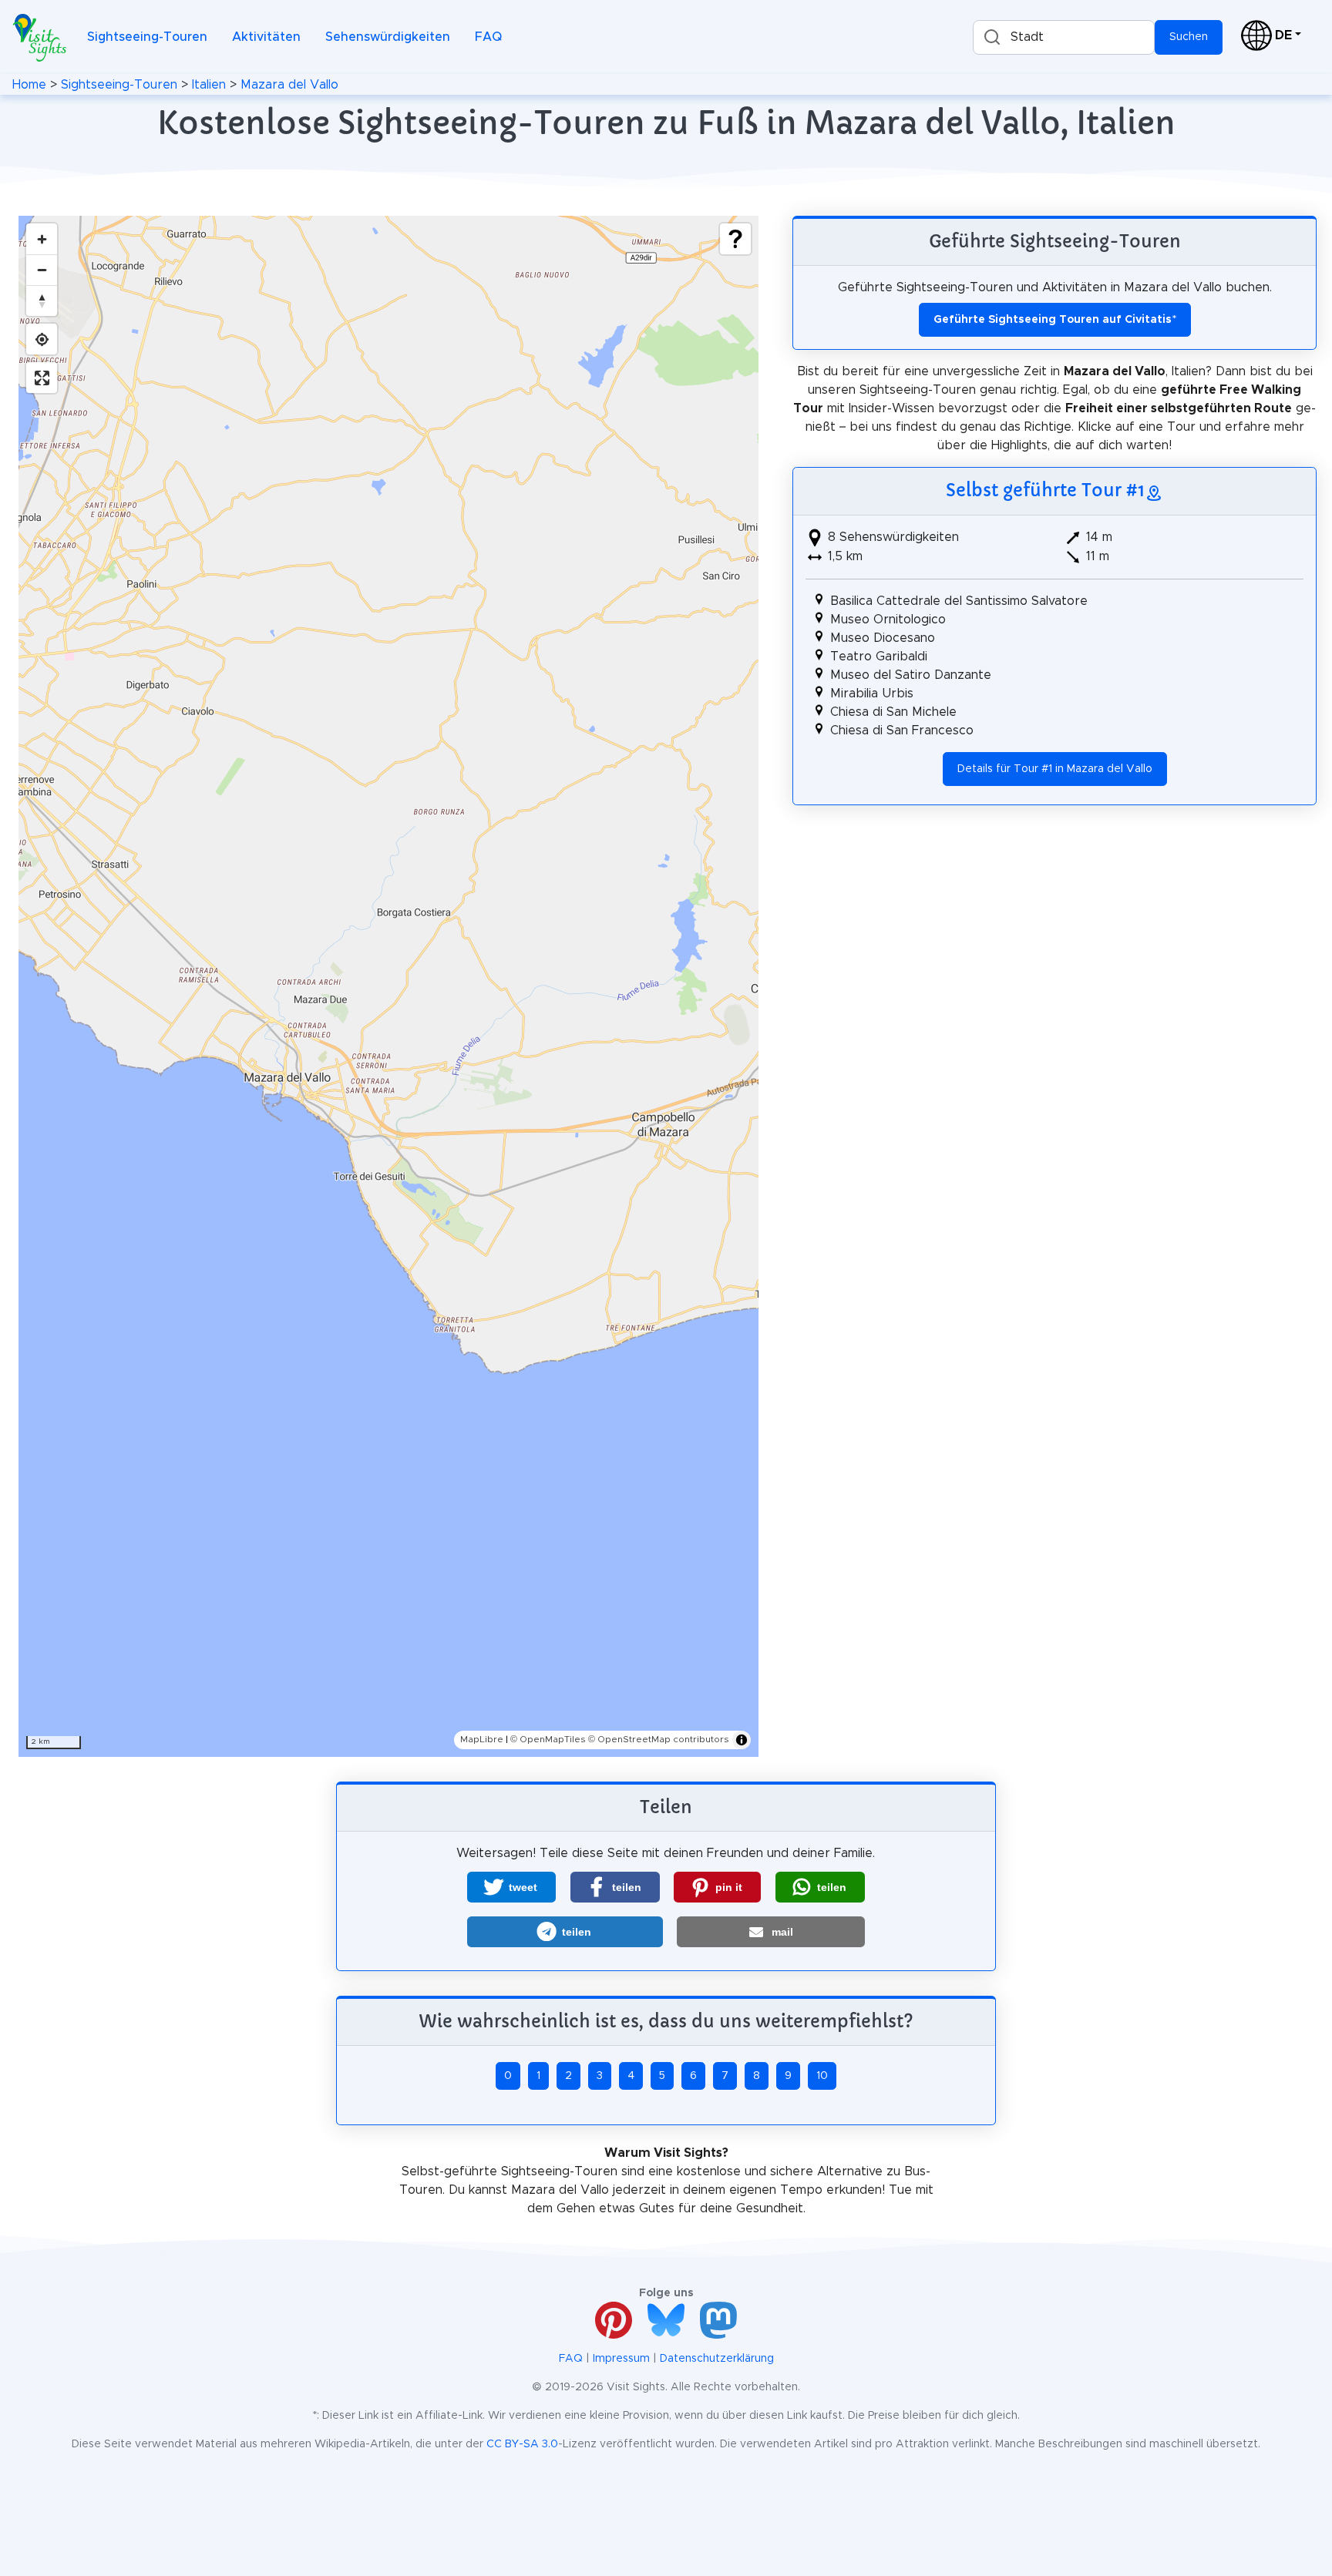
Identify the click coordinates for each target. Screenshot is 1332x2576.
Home (29, 85)
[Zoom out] (42, 270)
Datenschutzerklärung (717, 2359)
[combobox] (1064, 37)
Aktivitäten (266, 37)
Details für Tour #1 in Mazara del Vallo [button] (1055, 769)
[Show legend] (735, 239)
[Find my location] (42, 339)
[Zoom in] (42, 239)
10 (822, 2076)
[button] (511, 1887)
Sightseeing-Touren (147, 37)
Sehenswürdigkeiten (388, 37)
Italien (209, 85)
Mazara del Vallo (289, 85)
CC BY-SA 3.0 (522, 2444)
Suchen (1189, 37)
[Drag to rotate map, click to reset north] (42, 301)
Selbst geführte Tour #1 (1045, 490)
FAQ (488, 37)
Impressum (621, 2359)
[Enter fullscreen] (42, 378)
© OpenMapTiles (548, 1739)
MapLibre (482, 1739)
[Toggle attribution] (742, 1740)
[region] (388, 986)
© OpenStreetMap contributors (659, 1739)
